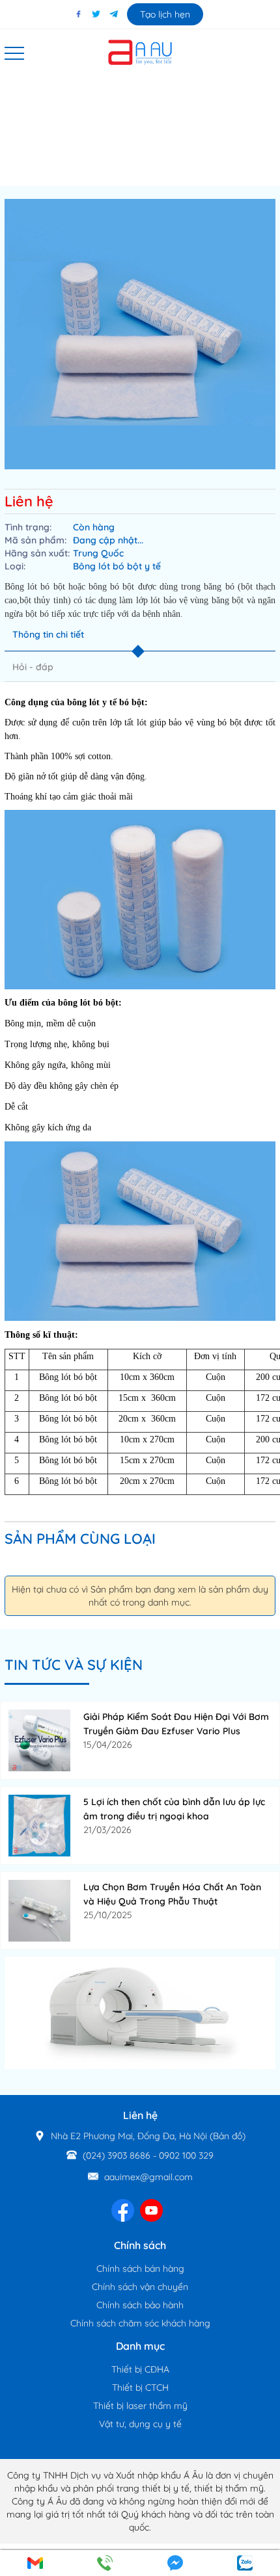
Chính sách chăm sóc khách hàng (140, 2323)
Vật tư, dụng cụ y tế (140, 2424)
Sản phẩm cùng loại (80, 1539)
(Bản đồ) (228, 2136)
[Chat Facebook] (175, 2563)
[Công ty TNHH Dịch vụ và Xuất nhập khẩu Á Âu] (140, 51)
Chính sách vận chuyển (140, 2287)
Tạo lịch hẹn (165, 14)
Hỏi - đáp (33, 667)
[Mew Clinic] (140, 2012)
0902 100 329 (186, 2155)
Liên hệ (29, 501)
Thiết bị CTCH (140, 2387)
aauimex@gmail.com (148, 2177)
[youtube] (151, 2209)
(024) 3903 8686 (117, 2155)
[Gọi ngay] (105, 2563)
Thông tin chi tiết (48, 634)
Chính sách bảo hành (140, 2305)
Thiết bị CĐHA (140, 2369)
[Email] (35, 2563)
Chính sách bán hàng (140, 2269)
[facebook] (123, 2209)
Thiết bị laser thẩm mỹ (140, 2406)
